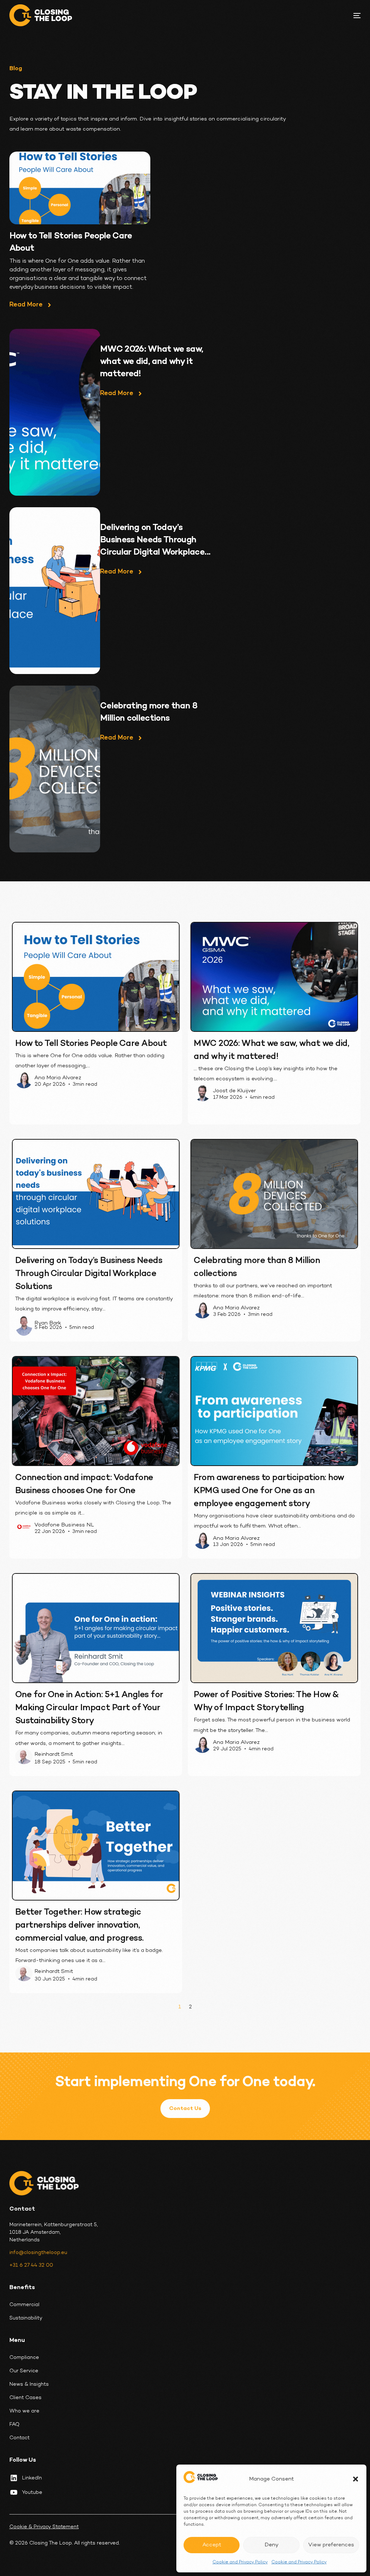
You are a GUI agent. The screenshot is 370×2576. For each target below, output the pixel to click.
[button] (356, 2479)
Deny (272, 2545)
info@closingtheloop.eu (38, 2253)
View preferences (331, 2545)
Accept (212, 2545)
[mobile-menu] (353, 16)
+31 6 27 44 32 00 (31, 2265)
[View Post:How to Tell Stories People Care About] (80, 188)
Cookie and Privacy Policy (240, 2562)
